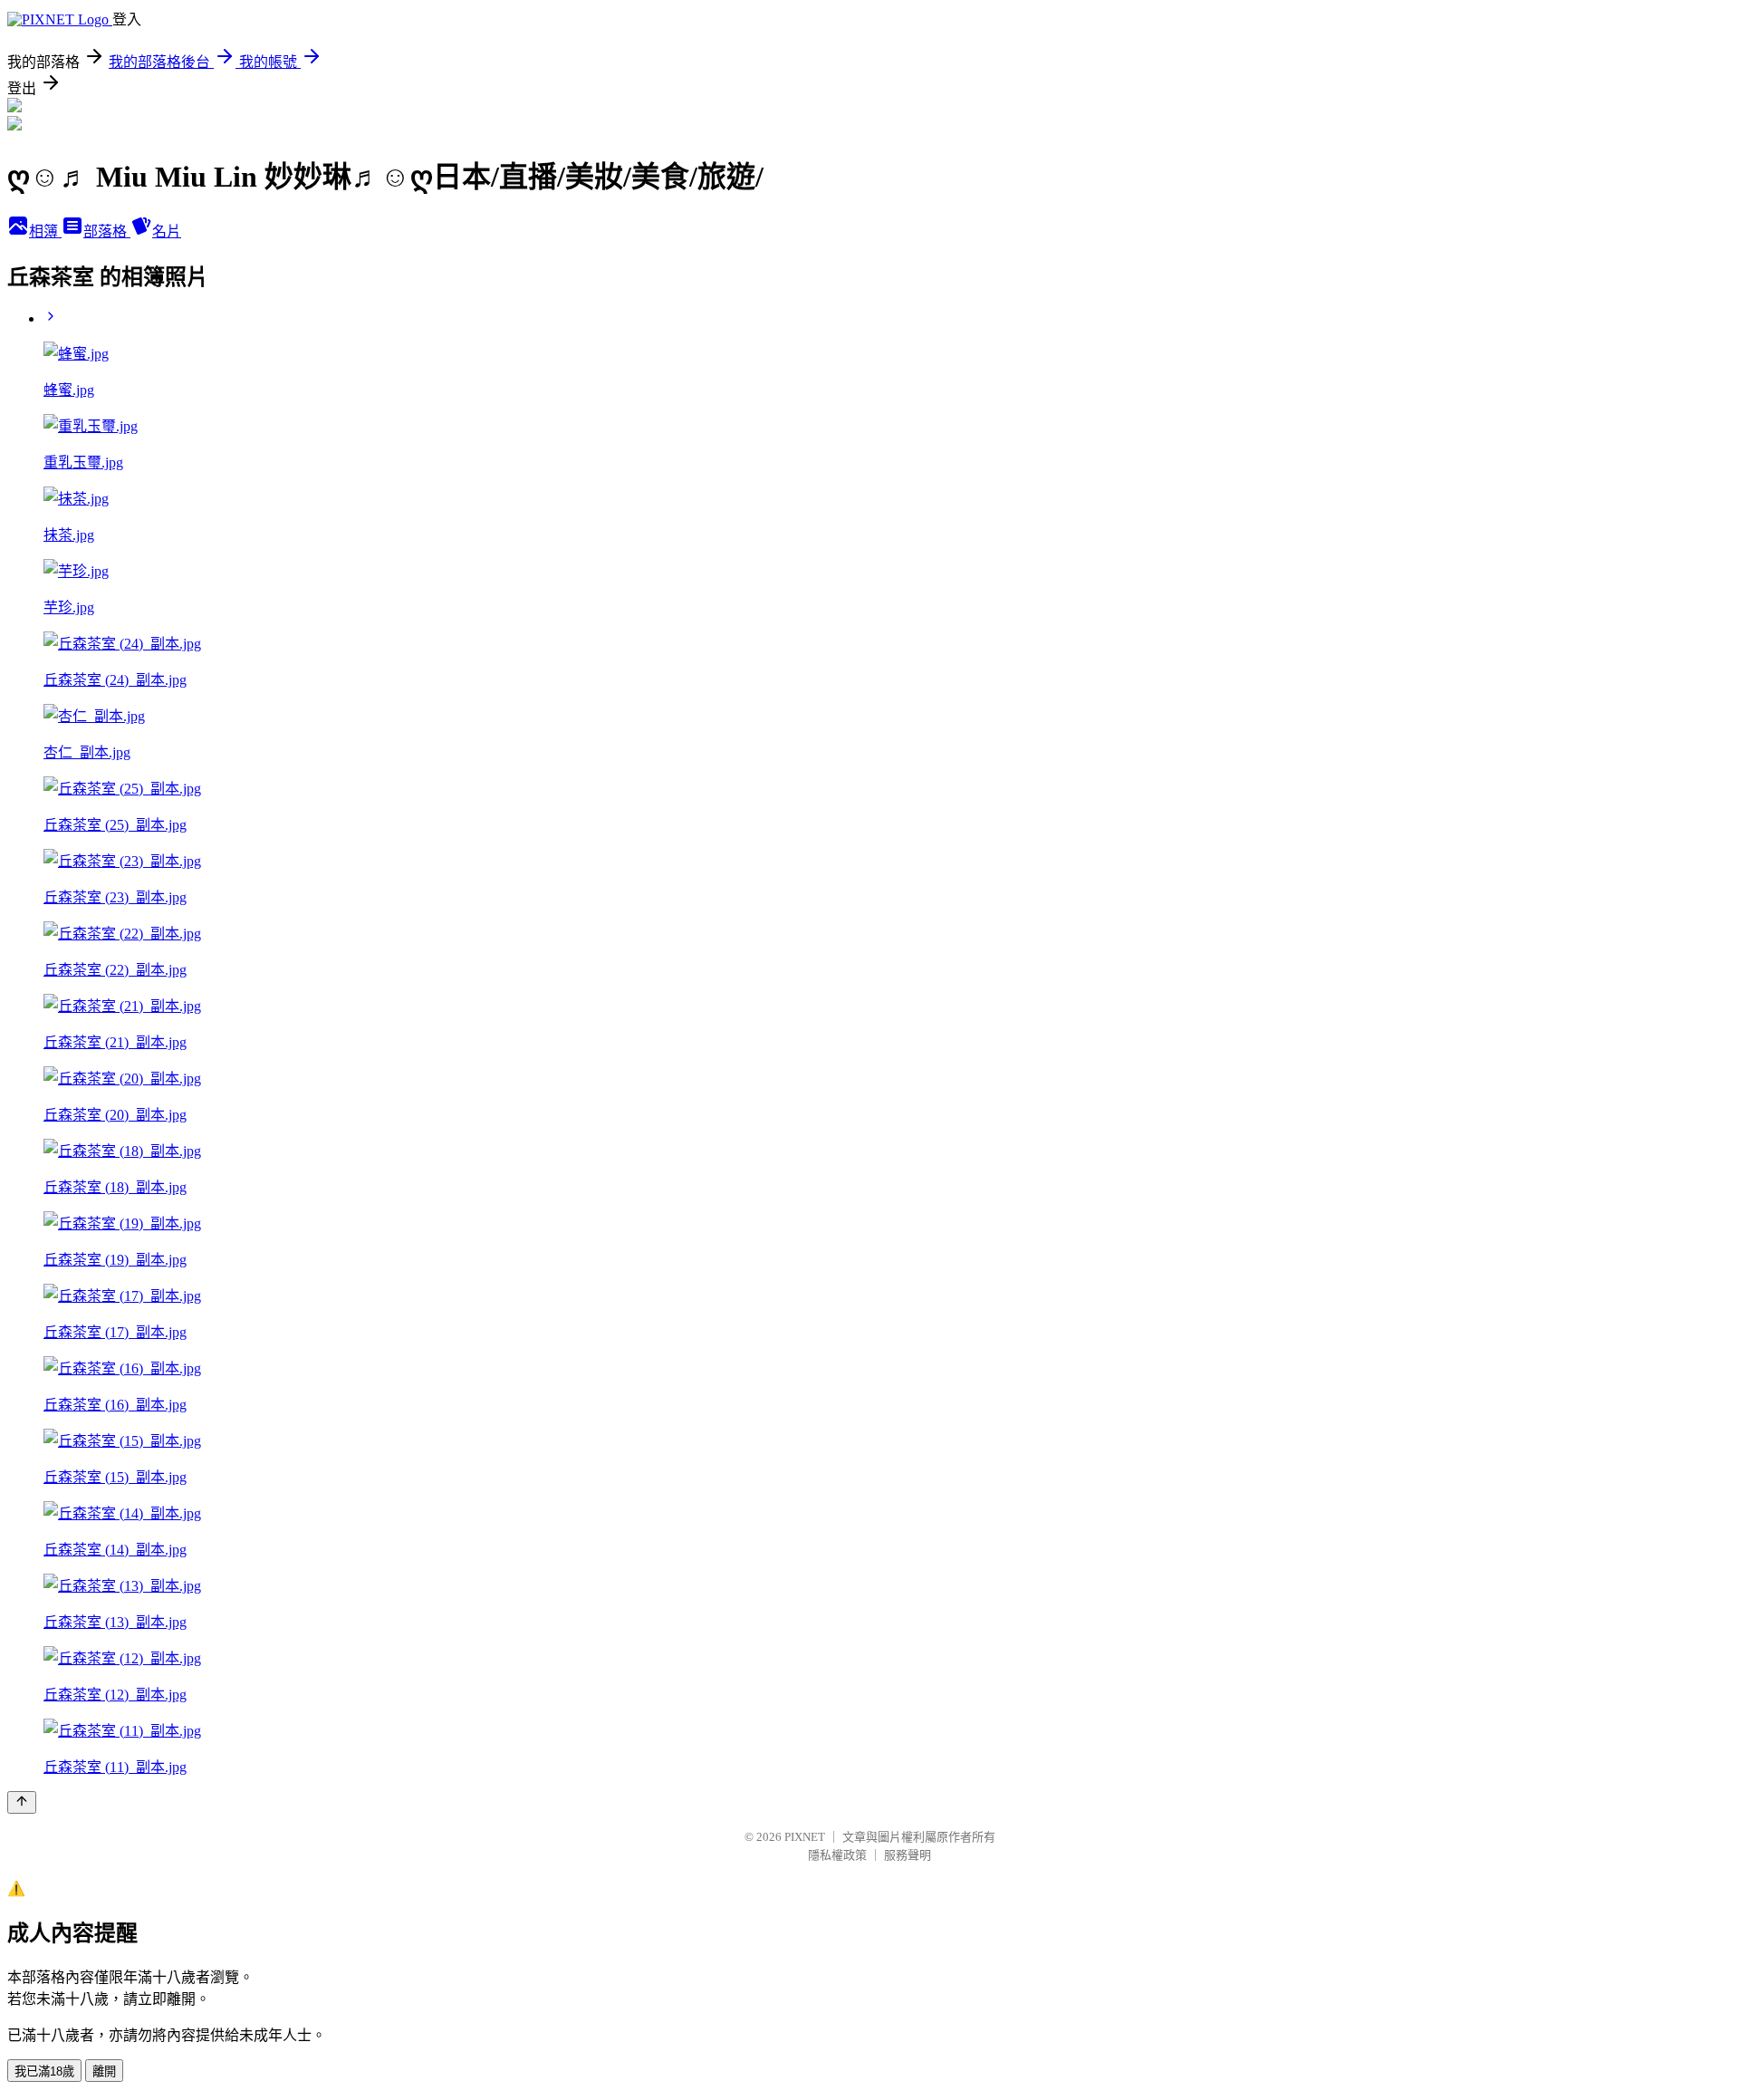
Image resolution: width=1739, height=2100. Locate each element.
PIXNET (805, 1837)
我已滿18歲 (44, 2071)
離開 (104, 2071)
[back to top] (22, 1802)
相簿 (45, 231)
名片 (167, 231)
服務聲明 (908, 1855)
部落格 (107, 231)
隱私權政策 (837, 1855)
